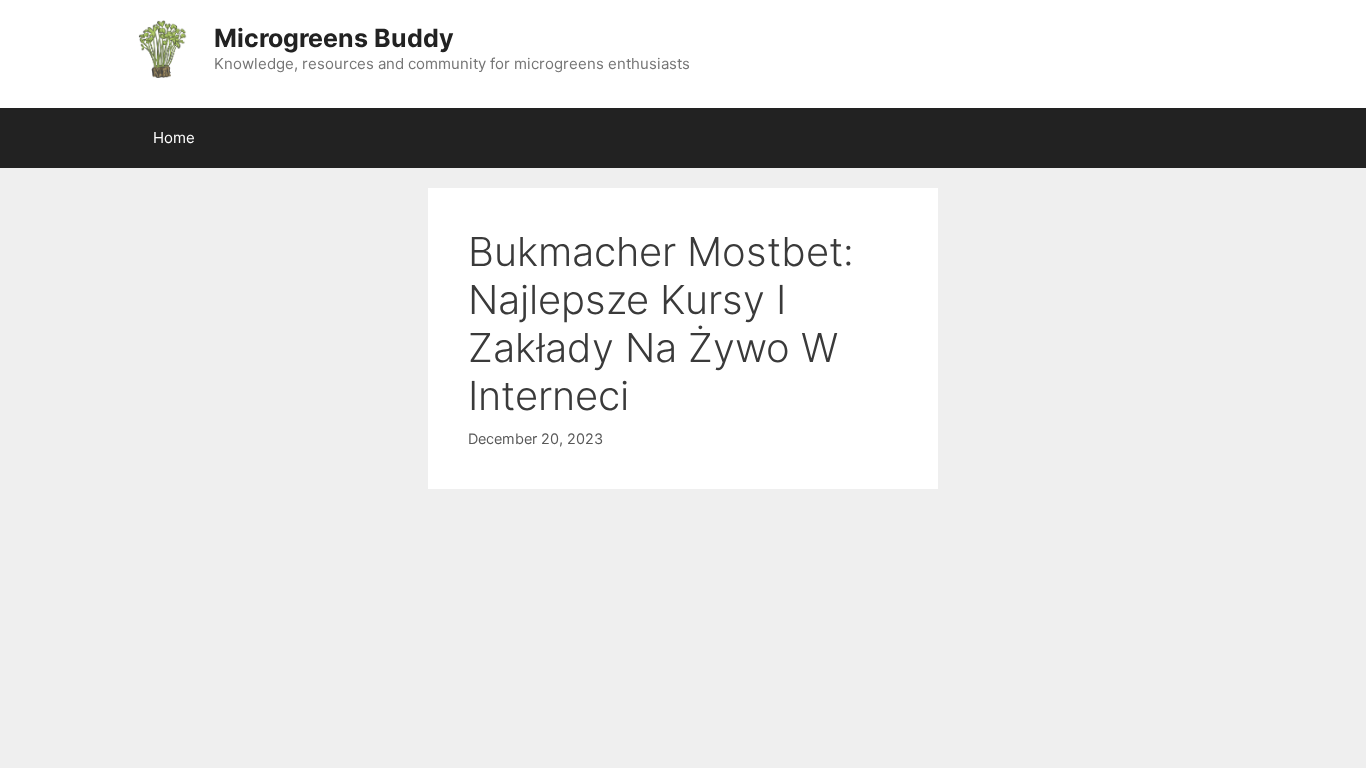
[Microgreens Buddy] (160, 48)
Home (174, 137)
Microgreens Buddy (334, 38)
